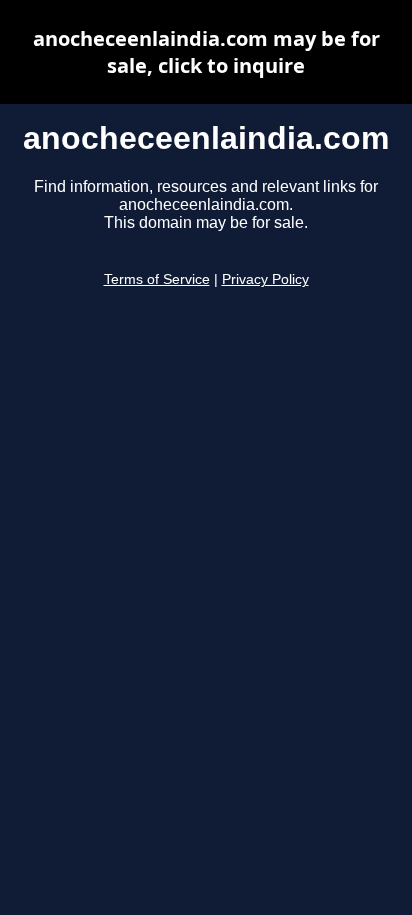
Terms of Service (157, 279)
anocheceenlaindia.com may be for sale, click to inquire (206, 52)
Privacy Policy (265, 279)
